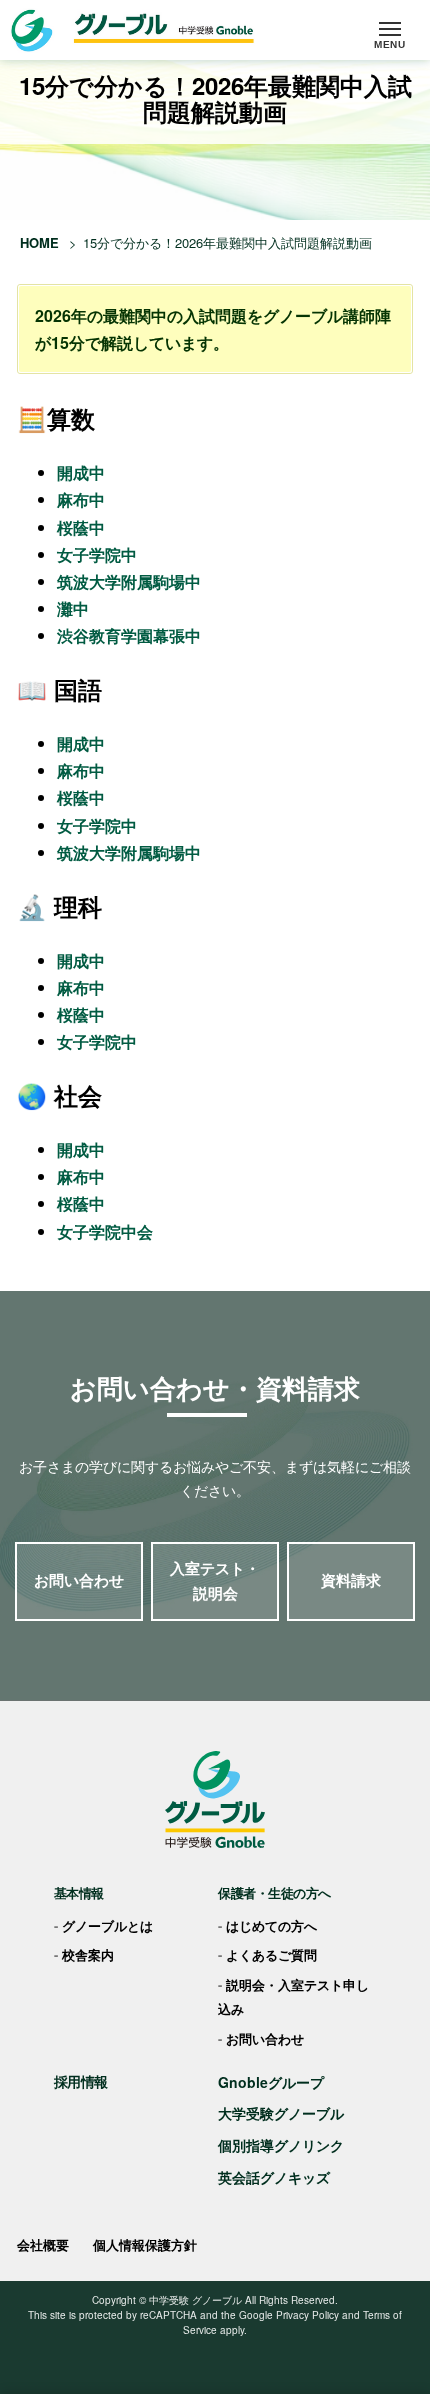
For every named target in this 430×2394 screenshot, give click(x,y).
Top (407, 2324)
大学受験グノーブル (281, 2113)
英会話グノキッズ (274, 2177)
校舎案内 (88, 1954)
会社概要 (43, 2244)
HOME (39, 242)
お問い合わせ (79, 1580)
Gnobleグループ (271, 2082)
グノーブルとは (107, 1925)
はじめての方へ (271, 1925)
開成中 (81, 472)
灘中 (73, 608)
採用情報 (81, 2081)
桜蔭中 (81, 527)
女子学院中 (97, 554)
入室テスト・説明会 (215, 1581)
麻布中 (81, 499)
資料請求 (351, 1580)
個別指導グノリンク (281, 2145)
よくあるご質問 (271, 1954)
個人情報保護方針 (145, 2244)
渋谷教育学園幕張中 (129, 635)
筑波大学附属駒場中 (129, 581)
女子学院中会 (105, 1231)
